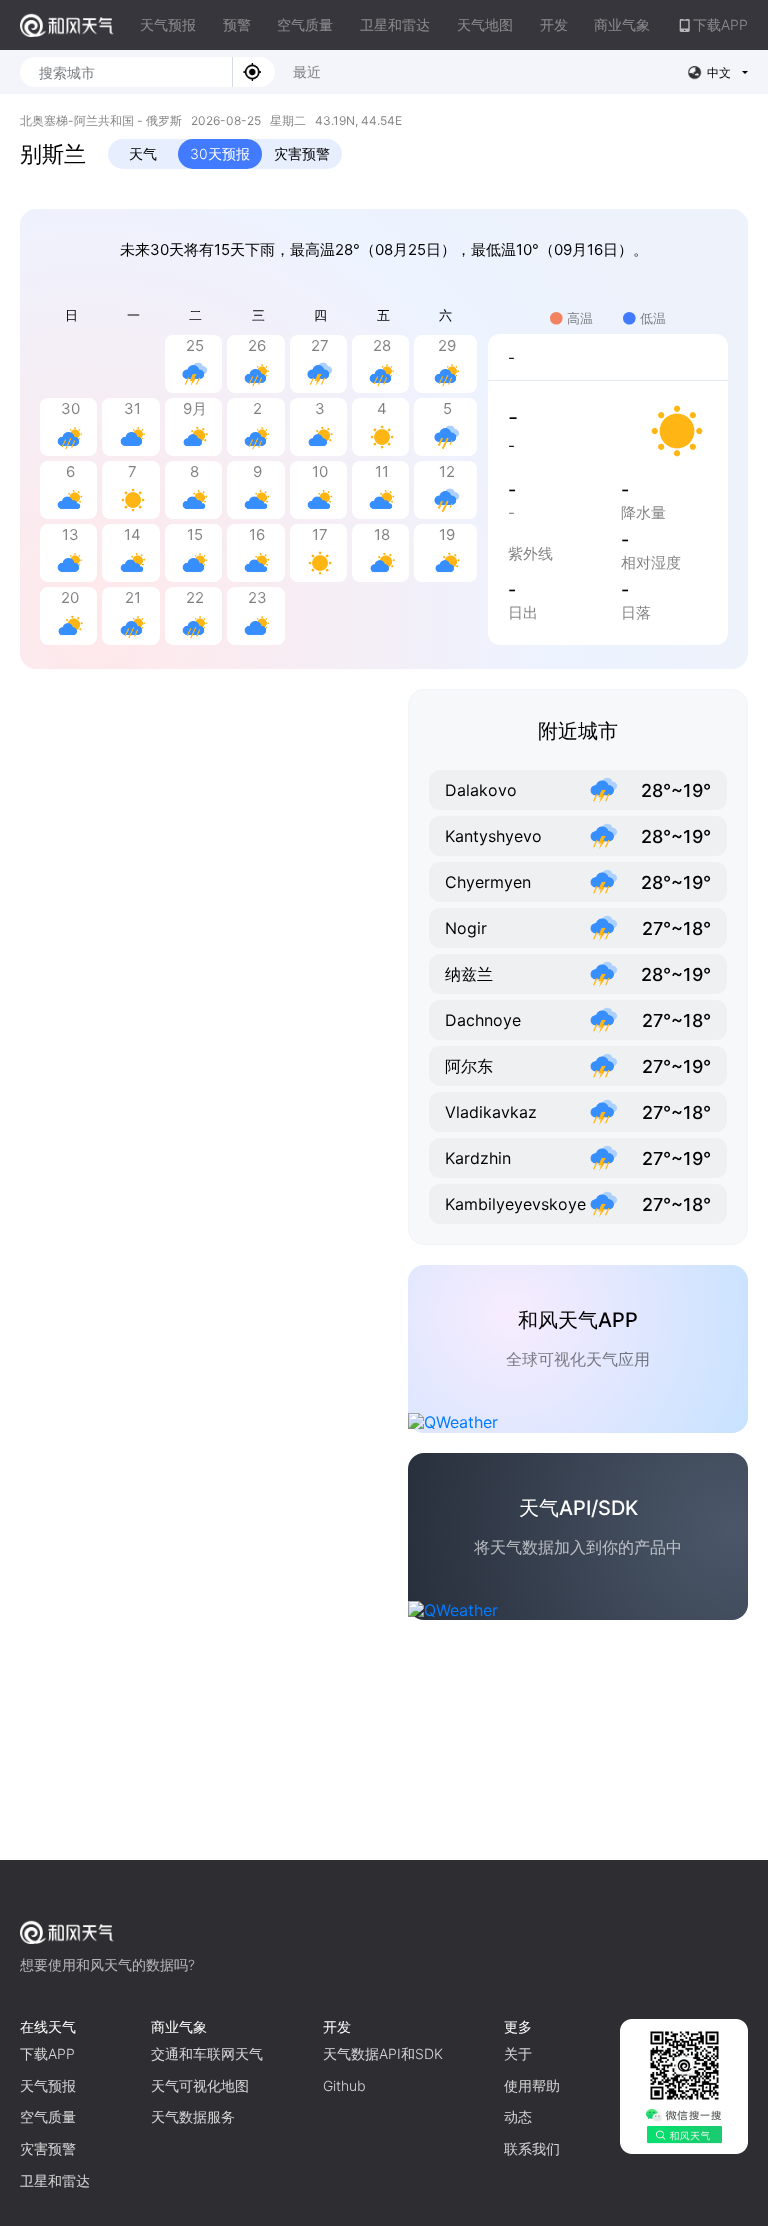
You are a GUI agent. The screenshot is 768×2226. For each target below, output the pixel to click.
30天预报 (220, 153)
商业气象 (622, 24)
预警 (237, 24)
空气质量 (305, 24)
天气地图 (485, 24)
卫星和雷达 (395, 24)
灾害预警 (302, 153)
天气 (143, 153)
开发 (554, 24)
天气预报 (168, 24)
